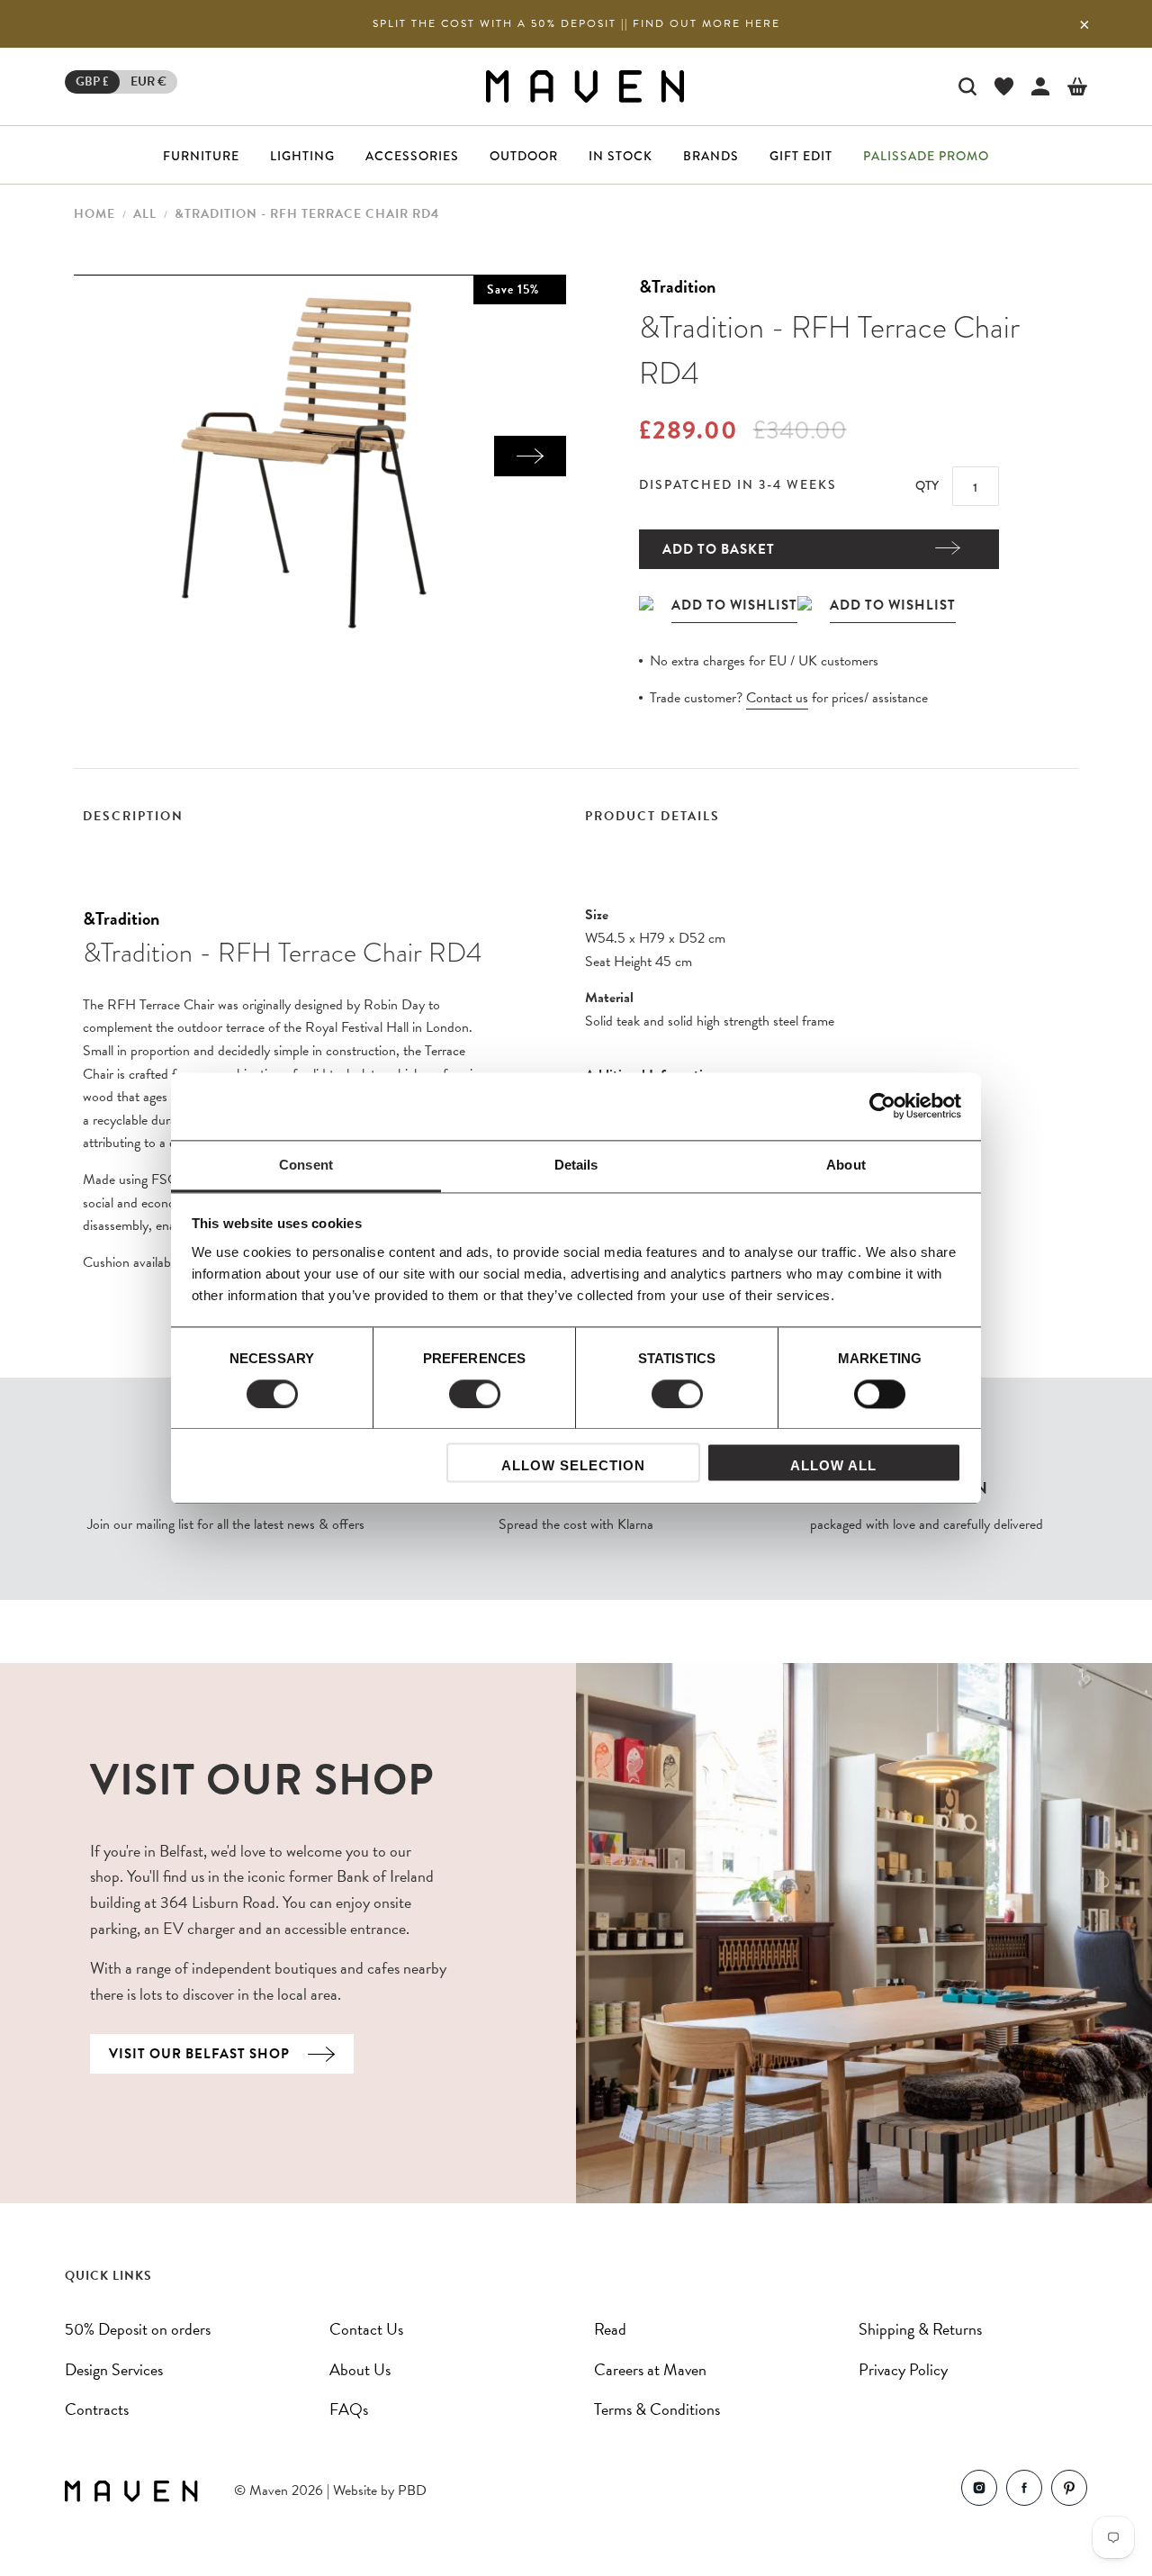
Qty (927, 485)
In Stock (621, 156)
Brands (711, 156)
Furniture (201, 156)
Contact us (777, 698)
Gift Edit (801, 156)
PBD (412, 2490)
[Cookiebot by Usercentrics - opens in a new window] (882, 1106)
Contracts (97, 2409)
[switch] (475, 1394)
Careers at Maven (650, 2369)
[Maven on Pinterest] (1069, 2492)
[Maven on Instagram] (979, 2492)
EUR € (148, 81)
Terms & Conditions (657, 2409)
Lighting (302, 156)
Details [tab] (576, 1165)
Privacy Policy (903, 2369)
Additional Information (651, 1075)
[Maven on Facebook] (1024, 2492)
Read (610, 2329)
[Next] (530, 456)
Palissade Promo (926, 156)
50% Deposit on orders (138, 2329)
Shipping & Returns (920, 2329)
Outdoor (524, 156)
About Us (360, 2369)
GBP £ (92, 81)
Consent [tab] (306, 1165)
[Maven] (585, 86)
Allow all (833, 1466)
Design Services (114, 2369)
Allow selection (573, 1466)
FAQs (349, 2409)
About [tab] (846, 1165)
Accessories (412, 156)
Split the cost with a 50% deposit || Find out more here (576, 23)
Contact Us (366, 2329)
